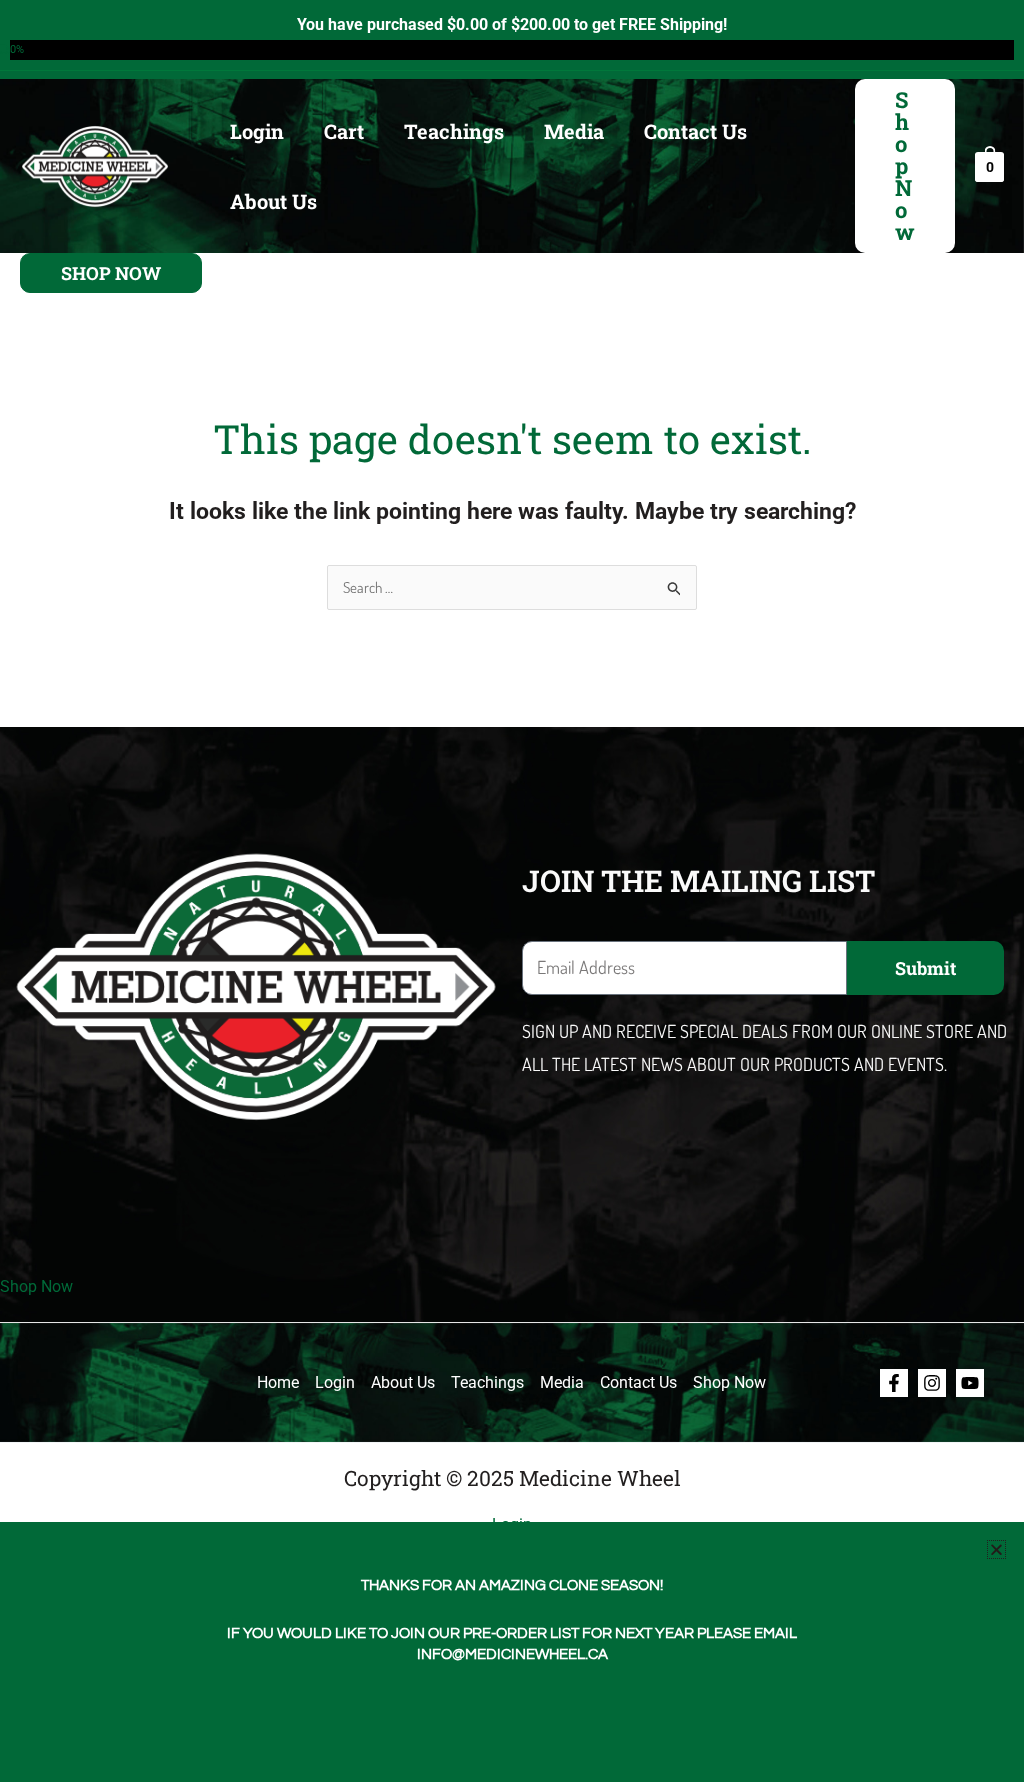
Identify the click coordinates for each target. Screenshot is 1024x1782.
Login (257, 131)
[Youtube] (970, 1383)
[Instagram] (932, 1383)
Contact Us (695, 131)
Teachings (454, 131)
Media (574, 131)
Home (278, 1382)
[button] (905, 166)
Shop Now (36, 1286)
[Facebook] (894, 1383)
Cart (344, 131)
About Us (273, 201)
